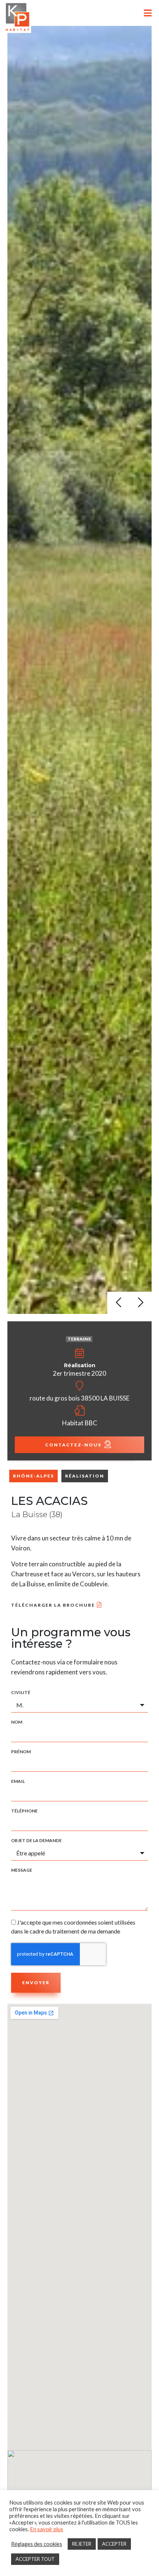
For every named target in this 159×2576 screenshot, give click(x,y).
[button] (118, 1303)
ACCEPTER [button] (114, 2544)
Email (18, 1781)
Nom (17, 1722)
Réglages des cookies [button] (37, 2544)
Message (22, 1870)
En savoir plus (47, 2529)
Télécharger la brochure (53, 1605)
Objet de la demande (36, 1841)
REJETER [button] (82, 2544)
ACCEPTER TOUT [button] (35, 2559)
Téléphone (24, 1811)
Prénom (21, 1752)
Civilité (21, 1693)
